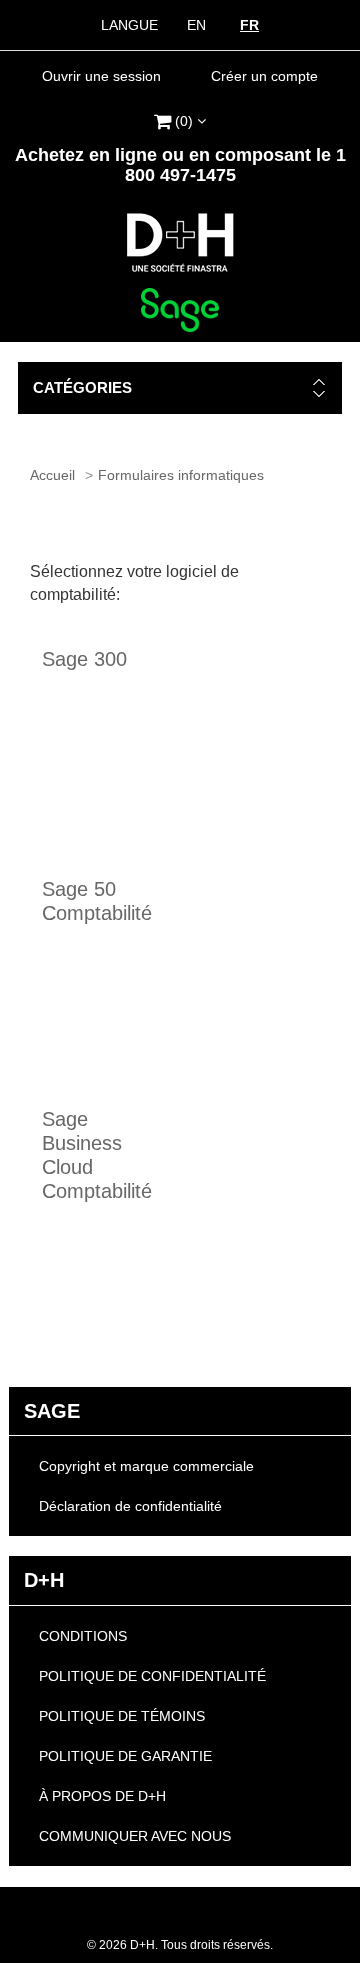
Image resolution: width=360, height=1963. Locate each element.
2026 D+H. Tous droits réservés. (180, 1945)
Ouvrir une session (101, 76)
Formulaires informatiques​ (181, 475)
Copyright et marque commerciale (146, 1466)
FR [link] (249, 25)
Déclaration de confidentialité (130, 1506)
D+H (44, 1580)
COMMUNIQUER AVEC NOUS (135, 1836)
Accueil (52, 475)
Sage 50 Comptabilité (92, 901)
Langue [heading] (129, 25)
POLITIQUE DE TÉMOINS (122, 1716)
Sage (52, 1411)
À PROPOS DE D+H (102, 1796)
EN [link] (196, 25)
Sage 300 (84, 659)
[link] (180, 118)
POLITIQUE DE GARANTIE (125, 1756)
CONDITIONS (83, 1636)
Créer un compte (264, 76)
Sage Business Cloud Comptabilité (92, 1155)
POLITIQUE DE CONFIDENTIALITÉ (152, 1676)
